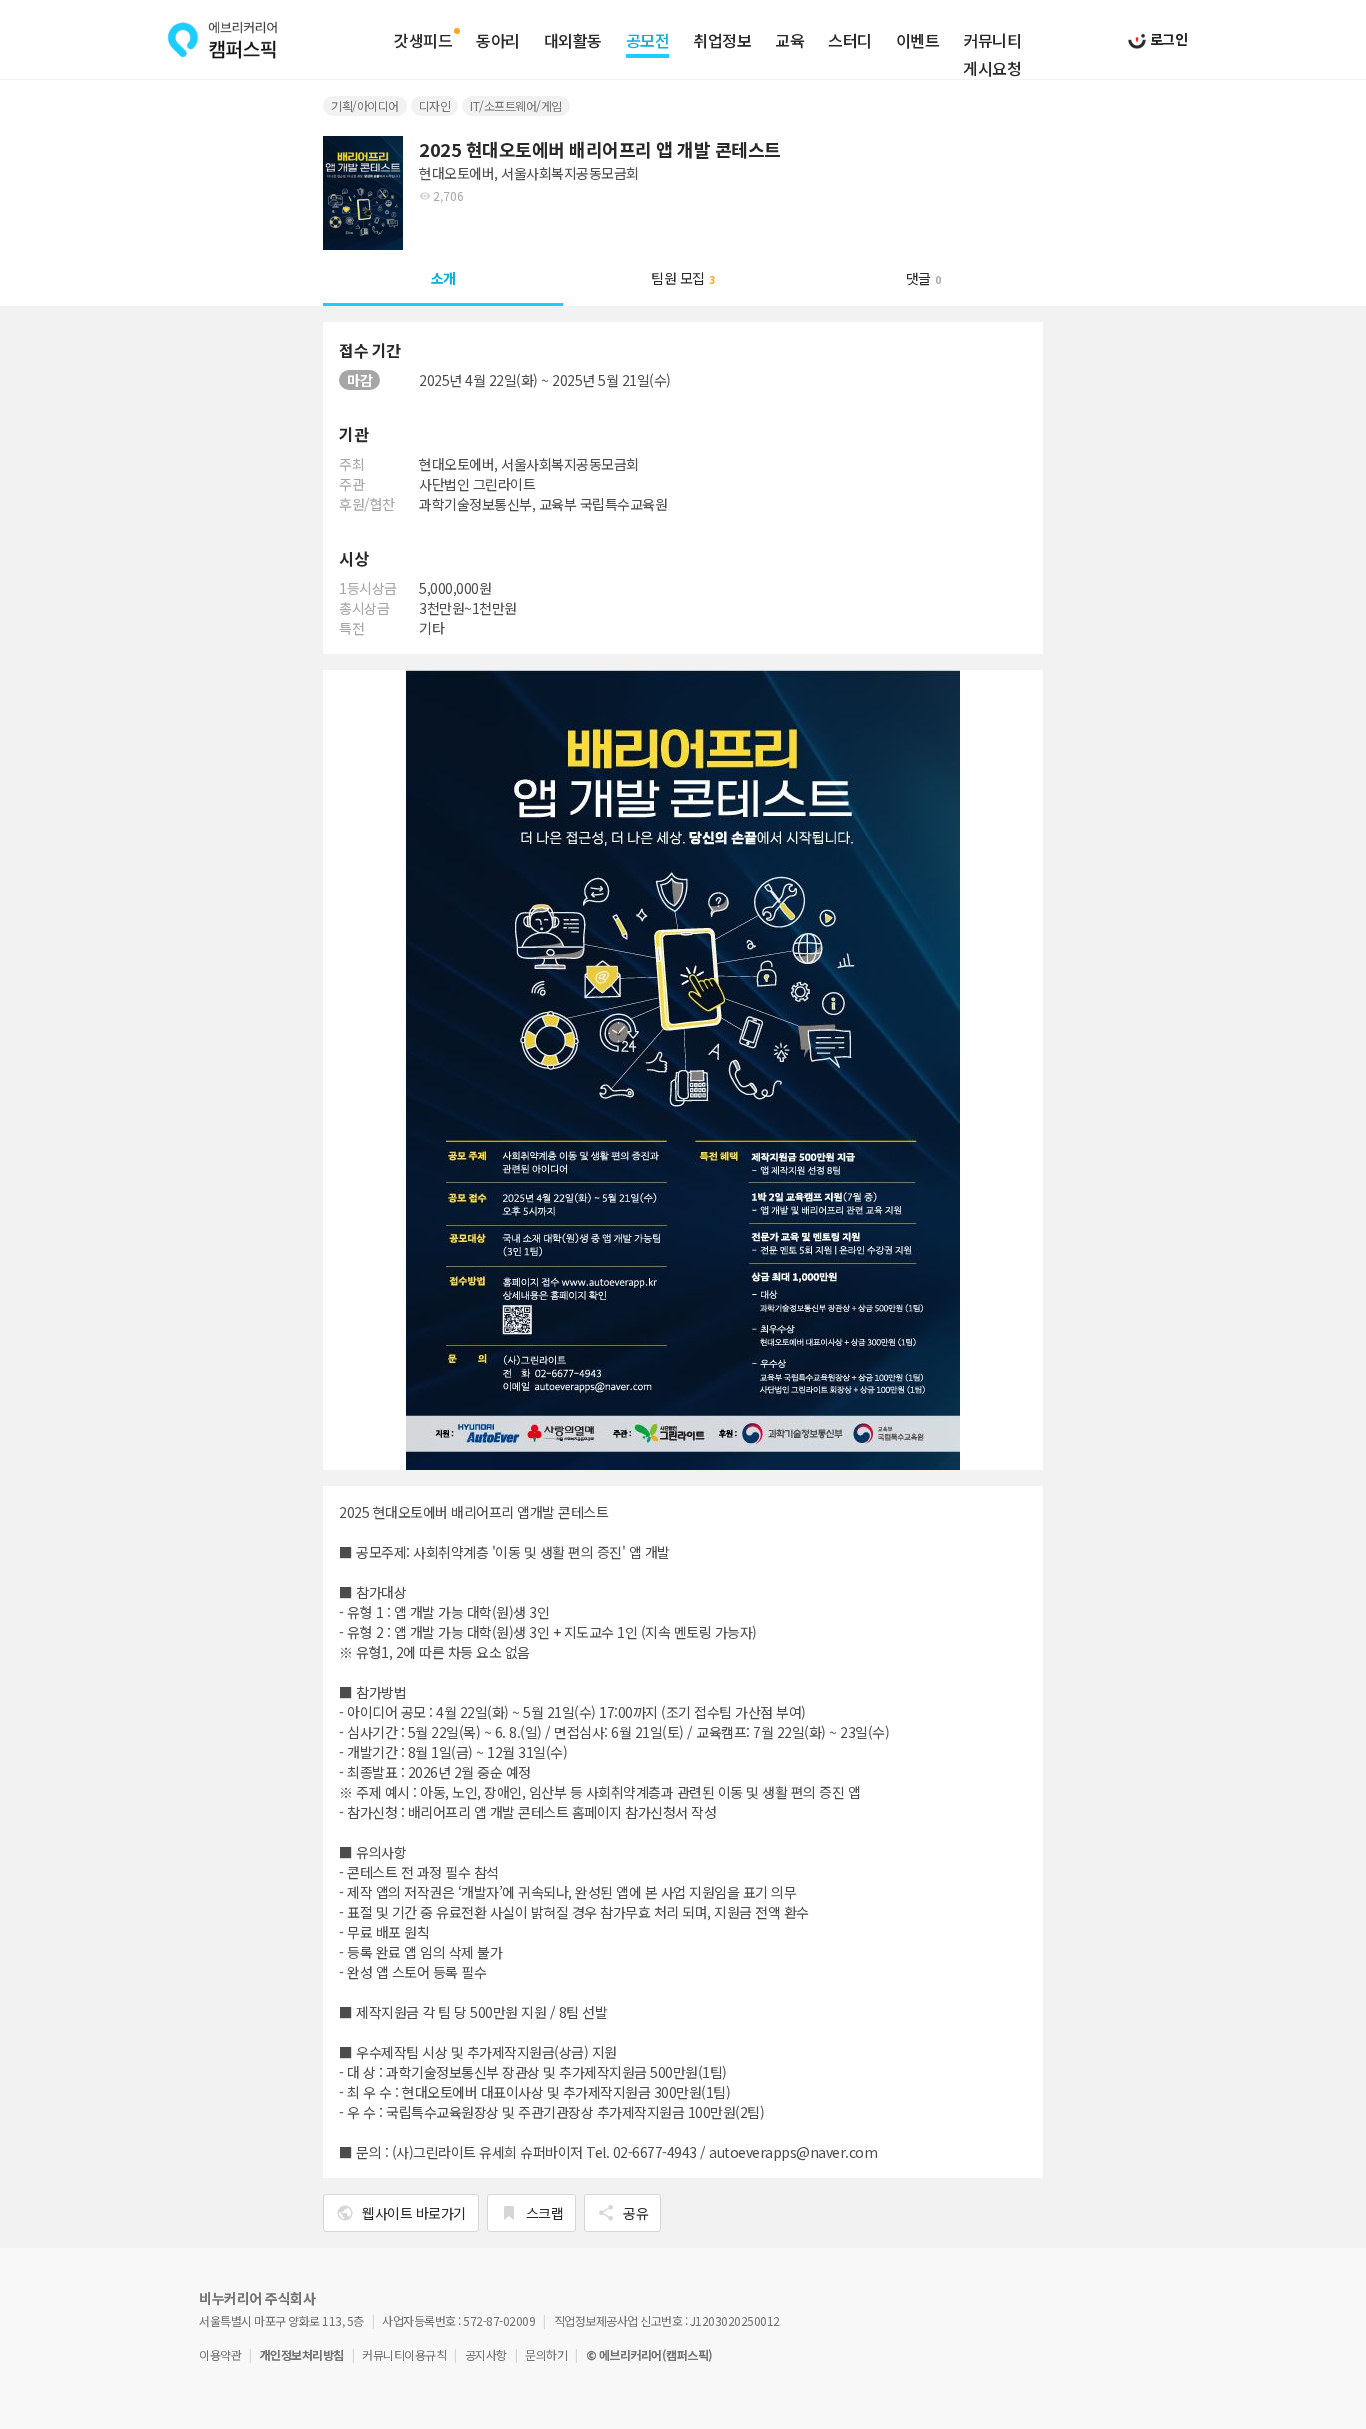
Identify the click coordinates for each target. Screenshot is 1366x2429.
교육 (789, 41)
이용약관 (220, 2354)
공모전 (648, 41)
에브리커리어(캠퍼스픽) (222, 40)
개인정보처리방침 (302, 2354)
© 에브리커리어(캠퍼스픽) (649, 2354)
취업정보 (722, 41)
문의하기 (546, 2354)
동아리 (498, 41)
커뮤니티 (992, 41)
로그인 (1166, 39)
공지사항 (486, 2354)
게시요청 (992, 69)
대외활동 (573, 41)
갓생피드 (423, 41)
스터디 (850, 41)
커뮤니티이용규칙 (404, 2354)
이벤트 (918, 41)
